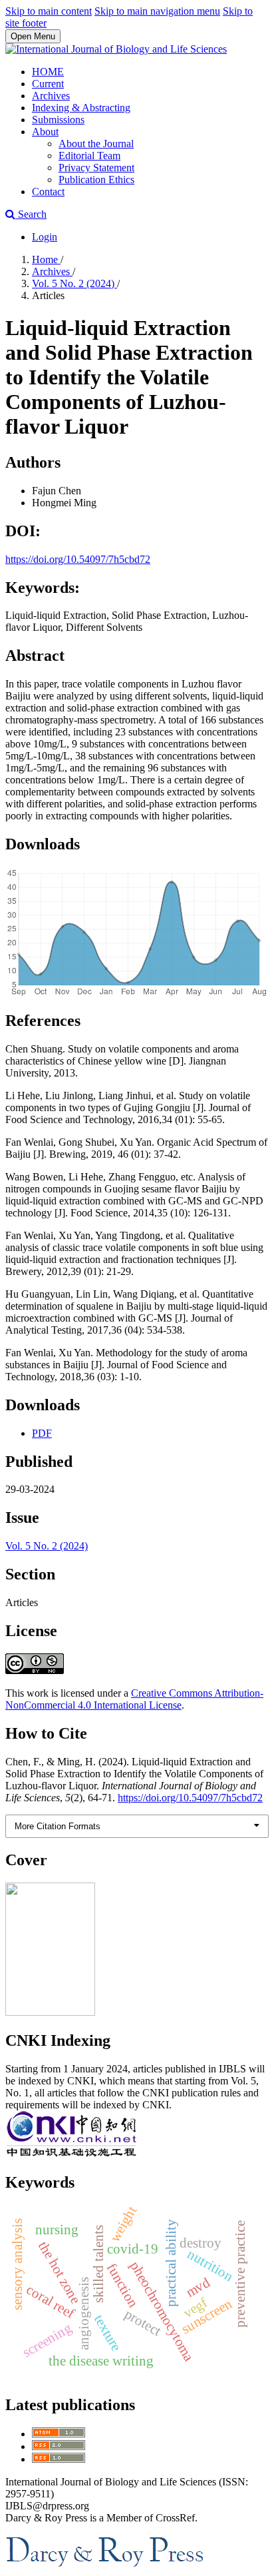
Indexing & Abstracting (81, 108)
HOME (48, 72)
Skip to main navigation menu (157, 11)
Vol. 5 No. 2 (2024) (74, 283)
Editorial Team (89, 156)
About (45, 132)
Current (48, 84)
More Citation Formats (58, 1826)
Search (31, 214)
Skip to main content (49, 11)
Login (45, 237)
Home (46, 259)
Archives (51, 96)
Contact (48, 192)
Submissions (58, 120)
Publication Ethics (96, 180)
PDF (42, 1433)
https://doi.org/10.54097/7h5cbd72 (78, 559)
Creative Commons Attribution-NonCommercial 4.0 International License (134, 1699)
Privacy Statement (96, 168)
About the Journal (96, 144)
